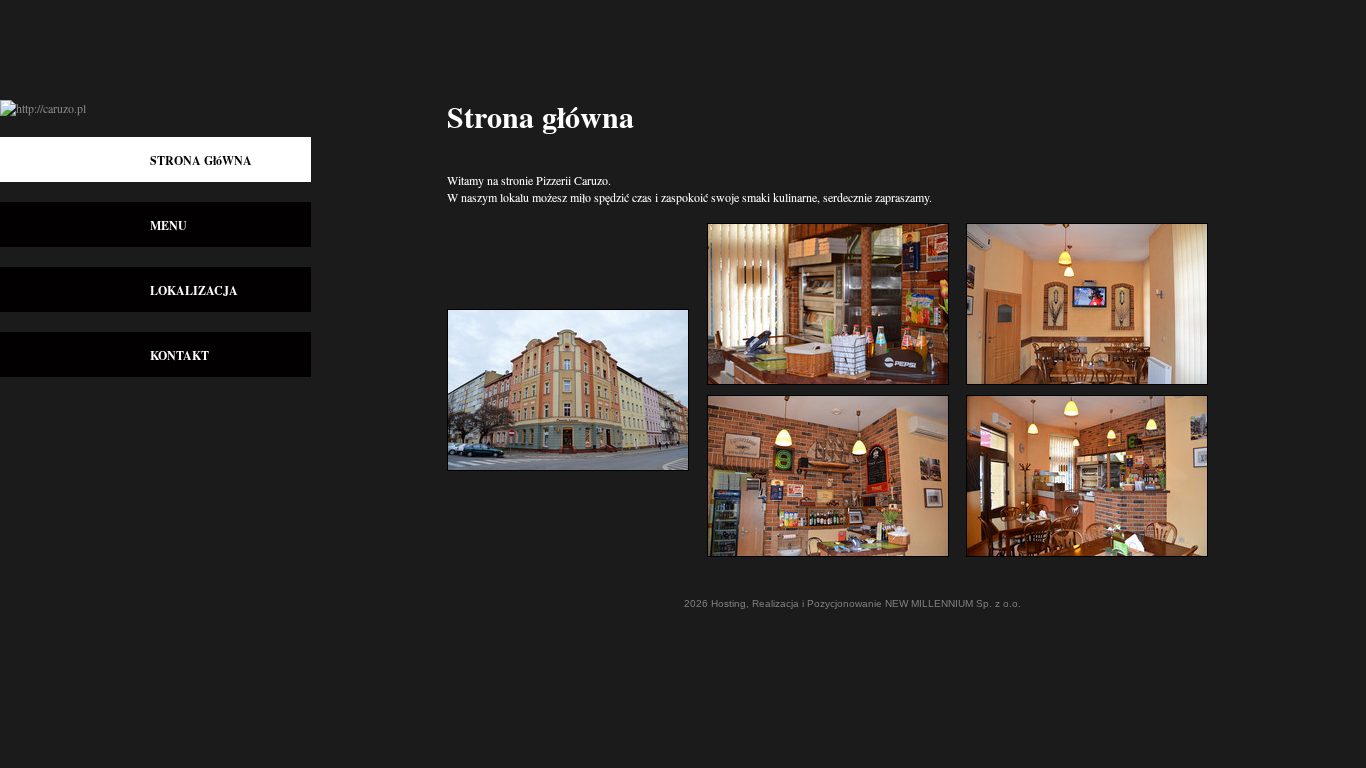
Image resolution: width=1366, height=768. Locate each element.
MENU (168, 225)
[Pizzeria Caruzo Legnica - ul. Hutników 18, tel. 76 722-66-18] (576, 476)
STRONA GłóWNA (201, 160)
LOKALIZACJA (194, 290)
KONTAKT (179, 355)
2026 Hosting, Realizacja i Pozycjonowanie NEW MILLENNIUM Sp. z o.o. (852, 603)
